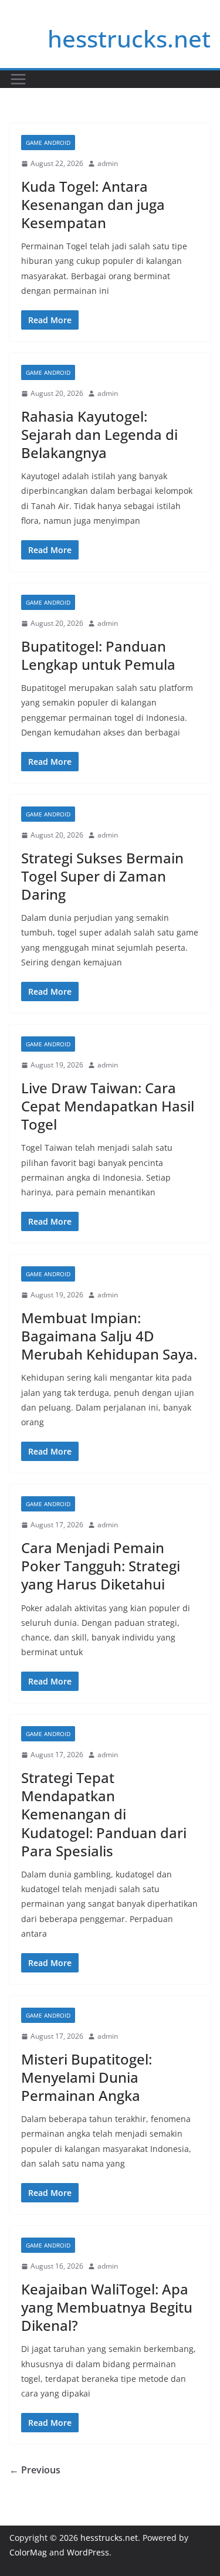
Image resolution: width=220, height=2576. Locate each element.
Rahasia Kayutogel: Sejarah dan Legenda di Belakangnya (99, 434)
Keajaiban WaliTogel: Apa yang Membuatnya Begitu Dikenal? (107, 2307)
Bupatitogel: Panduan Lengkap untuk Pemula (98, 655)
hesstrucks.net (129, 38)
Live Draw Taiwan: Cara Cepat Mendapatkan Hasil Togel (108, 1106)
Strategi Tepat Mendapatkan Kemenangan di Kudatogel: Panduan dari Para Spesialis (104, 1814)
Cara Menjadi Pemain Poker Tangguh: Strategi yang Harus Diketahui (101, 1566)
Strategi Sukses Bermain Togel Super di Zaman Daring (102, 876)
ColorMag (28, 2552)
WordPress (88, 2552)
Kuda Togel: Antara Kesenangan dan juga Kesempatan (93, 204)
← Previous (35, 2470)
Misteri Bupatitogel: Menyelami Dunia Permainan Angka (87, 2077)
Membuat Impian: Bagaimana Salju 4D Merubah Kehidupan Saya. (109, 1336)
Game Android (48, 143)
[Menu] (18, 79)
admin (108, 163)
